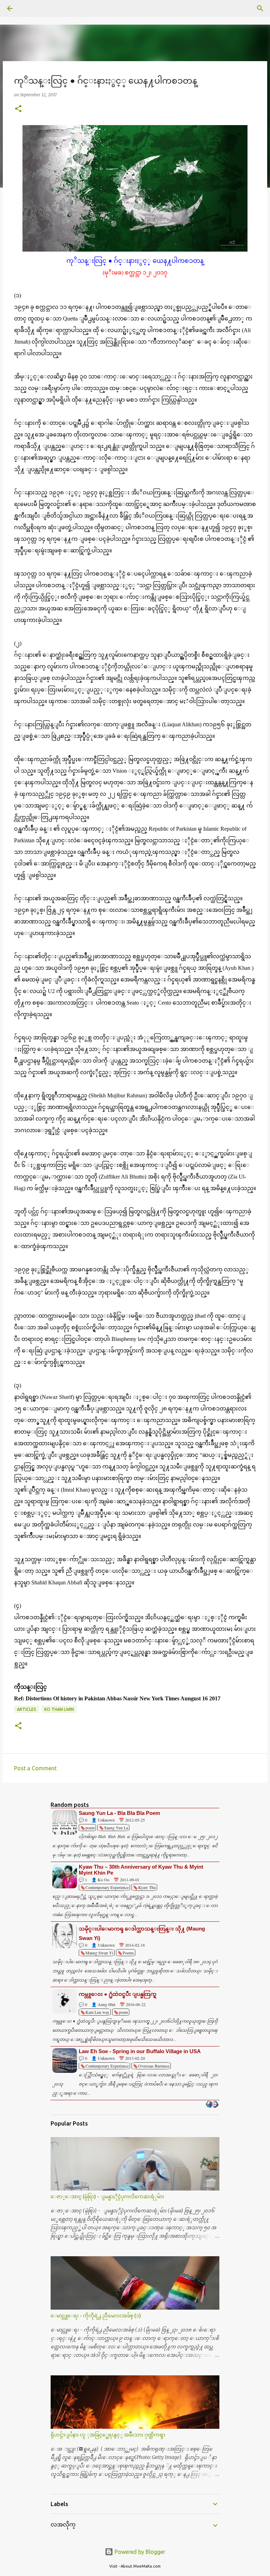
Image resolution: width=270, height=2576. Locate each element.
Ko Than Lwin (59, 1709)
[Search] (30, 8)
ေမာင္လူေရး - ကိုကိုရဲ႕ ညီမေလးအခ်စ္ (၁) (96, 2316)
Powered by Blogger (139, 2552)
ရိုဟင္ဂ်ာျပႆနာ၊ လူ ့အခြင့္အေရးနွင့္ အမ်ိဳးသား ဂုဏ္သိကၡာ (108, 2435)
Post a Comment (35, 1768)
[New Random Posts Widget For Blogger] (212, 2105)
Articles (27, 1709)
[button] (18, 109)
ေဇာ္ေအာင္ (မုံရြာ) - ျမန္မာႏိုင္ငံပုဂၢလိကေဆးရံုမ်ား (107, 2197)
